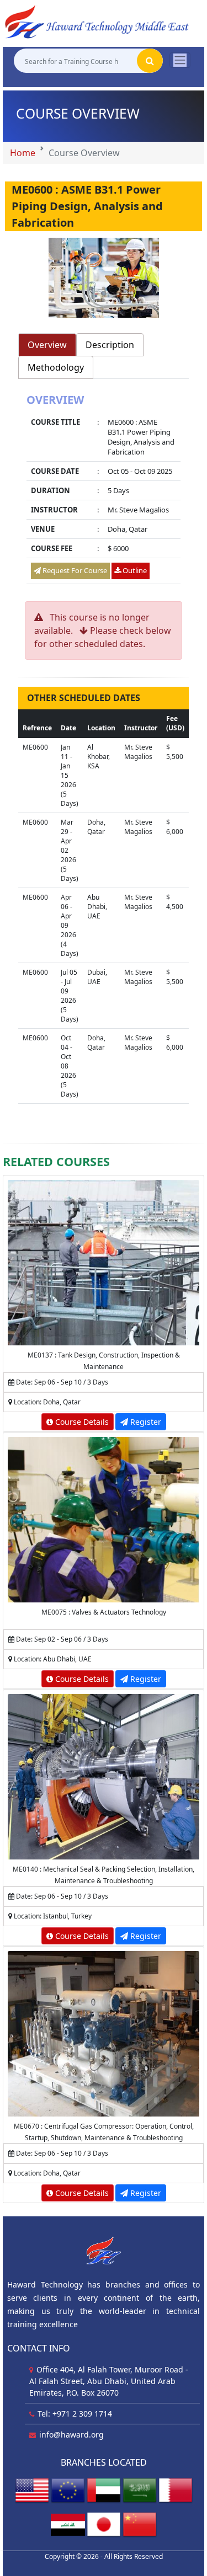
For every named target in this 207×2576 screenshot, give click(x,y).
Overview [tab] (47, 345)
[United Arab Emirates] (104, 2490)
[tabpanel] (104, 490)
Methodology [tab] (56, 367)
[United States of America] (32, 2490)
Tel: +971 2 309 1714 (75, 2414)
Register (145, 1422)
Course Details (81, 1422)
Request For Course (74, 570)
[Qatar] (176, 2490)
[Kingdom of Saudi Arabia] (140, 2490)
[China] (140, 2524)
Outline (134, 570)
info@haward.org (71, 2435)
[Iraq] (68, 2524)
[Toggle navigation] (180, 60)
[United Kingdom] (68, 2490)
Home (23, 153)
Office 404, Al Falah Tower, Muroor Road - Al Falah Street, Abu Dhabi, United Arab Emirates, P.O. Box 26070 (109, 2381)
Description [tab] (110, 345)
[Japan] (104, 2524)
